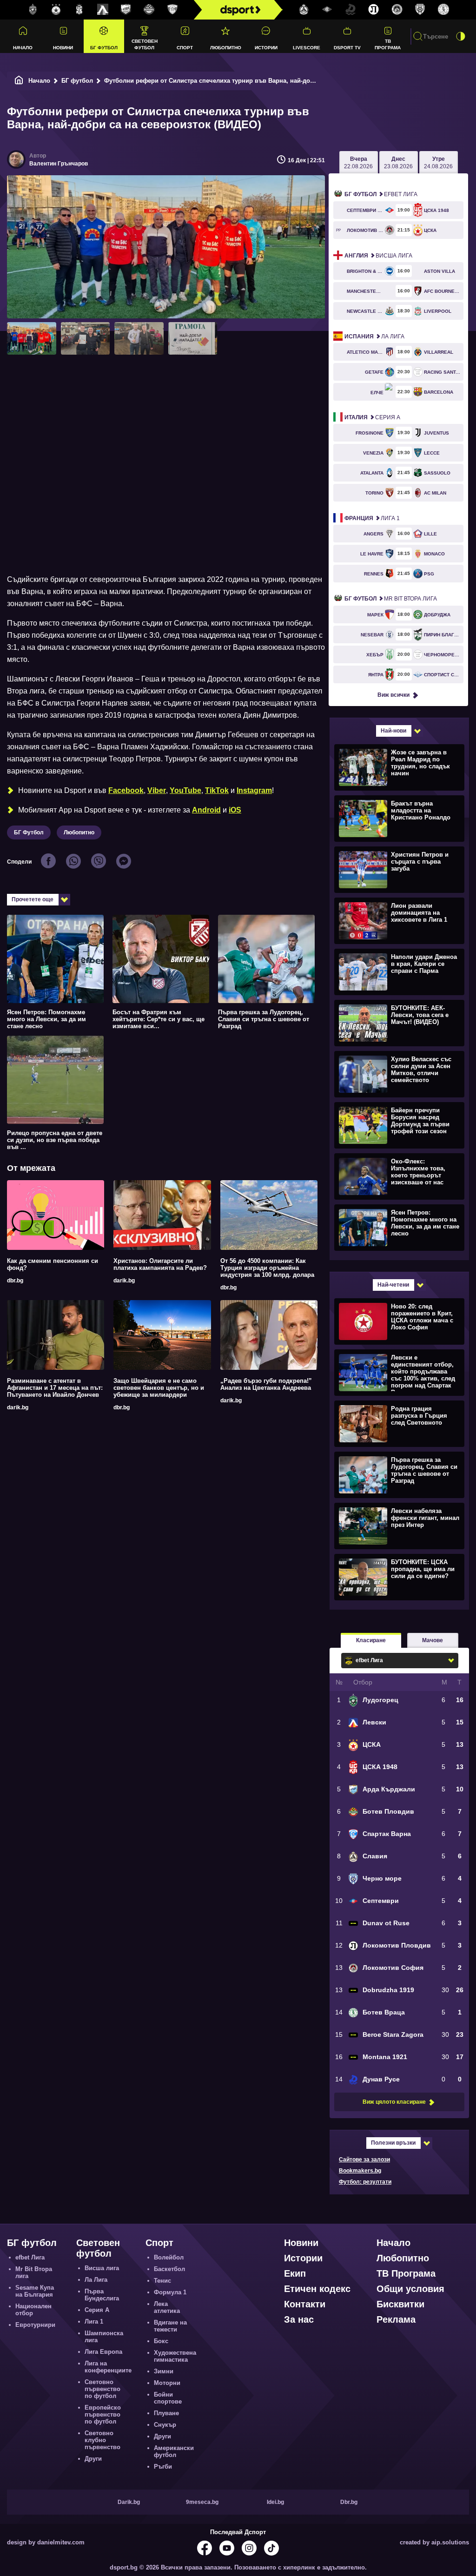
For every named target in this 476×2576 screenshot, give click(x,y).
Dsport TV (347, 48)
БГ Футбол (29, 832)
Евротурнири (35, 2325)
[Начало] (19, 81)
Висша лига (378, 256)
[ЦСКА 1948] (79, 10)
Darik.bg (129, 2502)
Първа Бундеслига (102, 2295)
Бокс (161, 2341)
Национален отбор (33, 2310)
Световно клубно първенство (102, 2440)
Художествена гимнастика (175, 2356)
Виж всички (393, 695)
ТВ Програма (388, 44)
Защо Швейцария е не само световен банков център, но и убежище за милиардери (159, 1388)
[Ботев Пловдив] (149, 10)
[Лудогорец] (33, 10)
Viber (157, 790)
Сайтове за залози (364, 2160)
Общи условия (410, 2289)
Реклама (396, 2319)
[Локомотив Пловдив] (374, 10)
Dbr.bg (349, 2502)
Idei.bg (275, 2502)
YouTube (185, 790)
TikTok (217, 790)
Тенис (162, 2281)
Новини (63, 48)
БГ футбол (104, 48)
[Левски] (103, 10)
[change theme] (461, 36)
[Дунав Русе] (350, 10)
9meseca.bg (202, 2502)
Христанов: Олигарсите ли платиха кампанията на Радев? (160, 1264)
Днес (398, 163)
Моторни (167, 2383)
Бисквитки (400, 2304)
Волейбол (169, 2257)
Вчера (358, 163)
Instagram (254, 790)
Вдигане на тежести (170, 2326)
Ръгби (163, 2467)
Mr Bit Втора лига (391, 599)
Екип (295, 2273)
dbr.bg (15, 1281)
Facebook (126, 790)
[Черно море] (420, 10)
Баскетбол (169, 2269)
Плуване (166, 2413)
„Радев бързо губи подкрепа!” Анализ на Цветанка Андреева (266, 1384)
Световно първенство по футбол (102, 2389)
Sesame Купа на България (35, 2291)
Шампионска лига (104, 2337)
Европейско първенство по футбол (103, 2414)
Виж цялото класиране (394, 2102)
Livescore (307, 48)
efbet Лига (381, 194)
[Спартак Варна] (172, 10)
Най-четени (393, 1285)
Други (93, 2459)
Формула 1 (170, 2292)
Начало (23, 48)
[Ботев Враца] (443, 10)
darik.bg (124, 1281)
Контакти (305, 2304)
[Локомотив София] (397, 10)
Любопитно (226, 48)
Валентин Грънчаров (59, 164)
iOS (235, 810)
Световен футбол (145, 44)
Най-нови (393, 731)
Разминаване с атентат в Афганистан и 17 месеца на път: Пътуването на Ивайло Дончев (55, 1388)
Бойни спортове (168, 2398)
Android (206, 810)
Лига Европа (103, 2352)
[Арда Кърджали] (126, 10)
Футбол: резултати (365, 2182)
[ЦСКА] (56, 10)
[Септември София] (327, 10)
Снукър (165, 2425)
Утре (438, 163)
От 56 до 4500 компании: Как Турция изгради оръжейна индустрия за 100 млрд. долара (267, 1268)
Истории (266, 48)
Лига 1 (372, 518)
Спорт (185, 48)
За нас (299, 2319)
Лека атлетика (167, 2307)
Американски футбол (174, 2451)
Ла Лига (374, 337)
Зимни (164, 2371)
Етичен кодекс (317, 2289)
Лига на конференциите (108, 2367)
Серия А (372, 417)
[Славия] (304, 10)
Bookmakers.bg (360, 2171)
